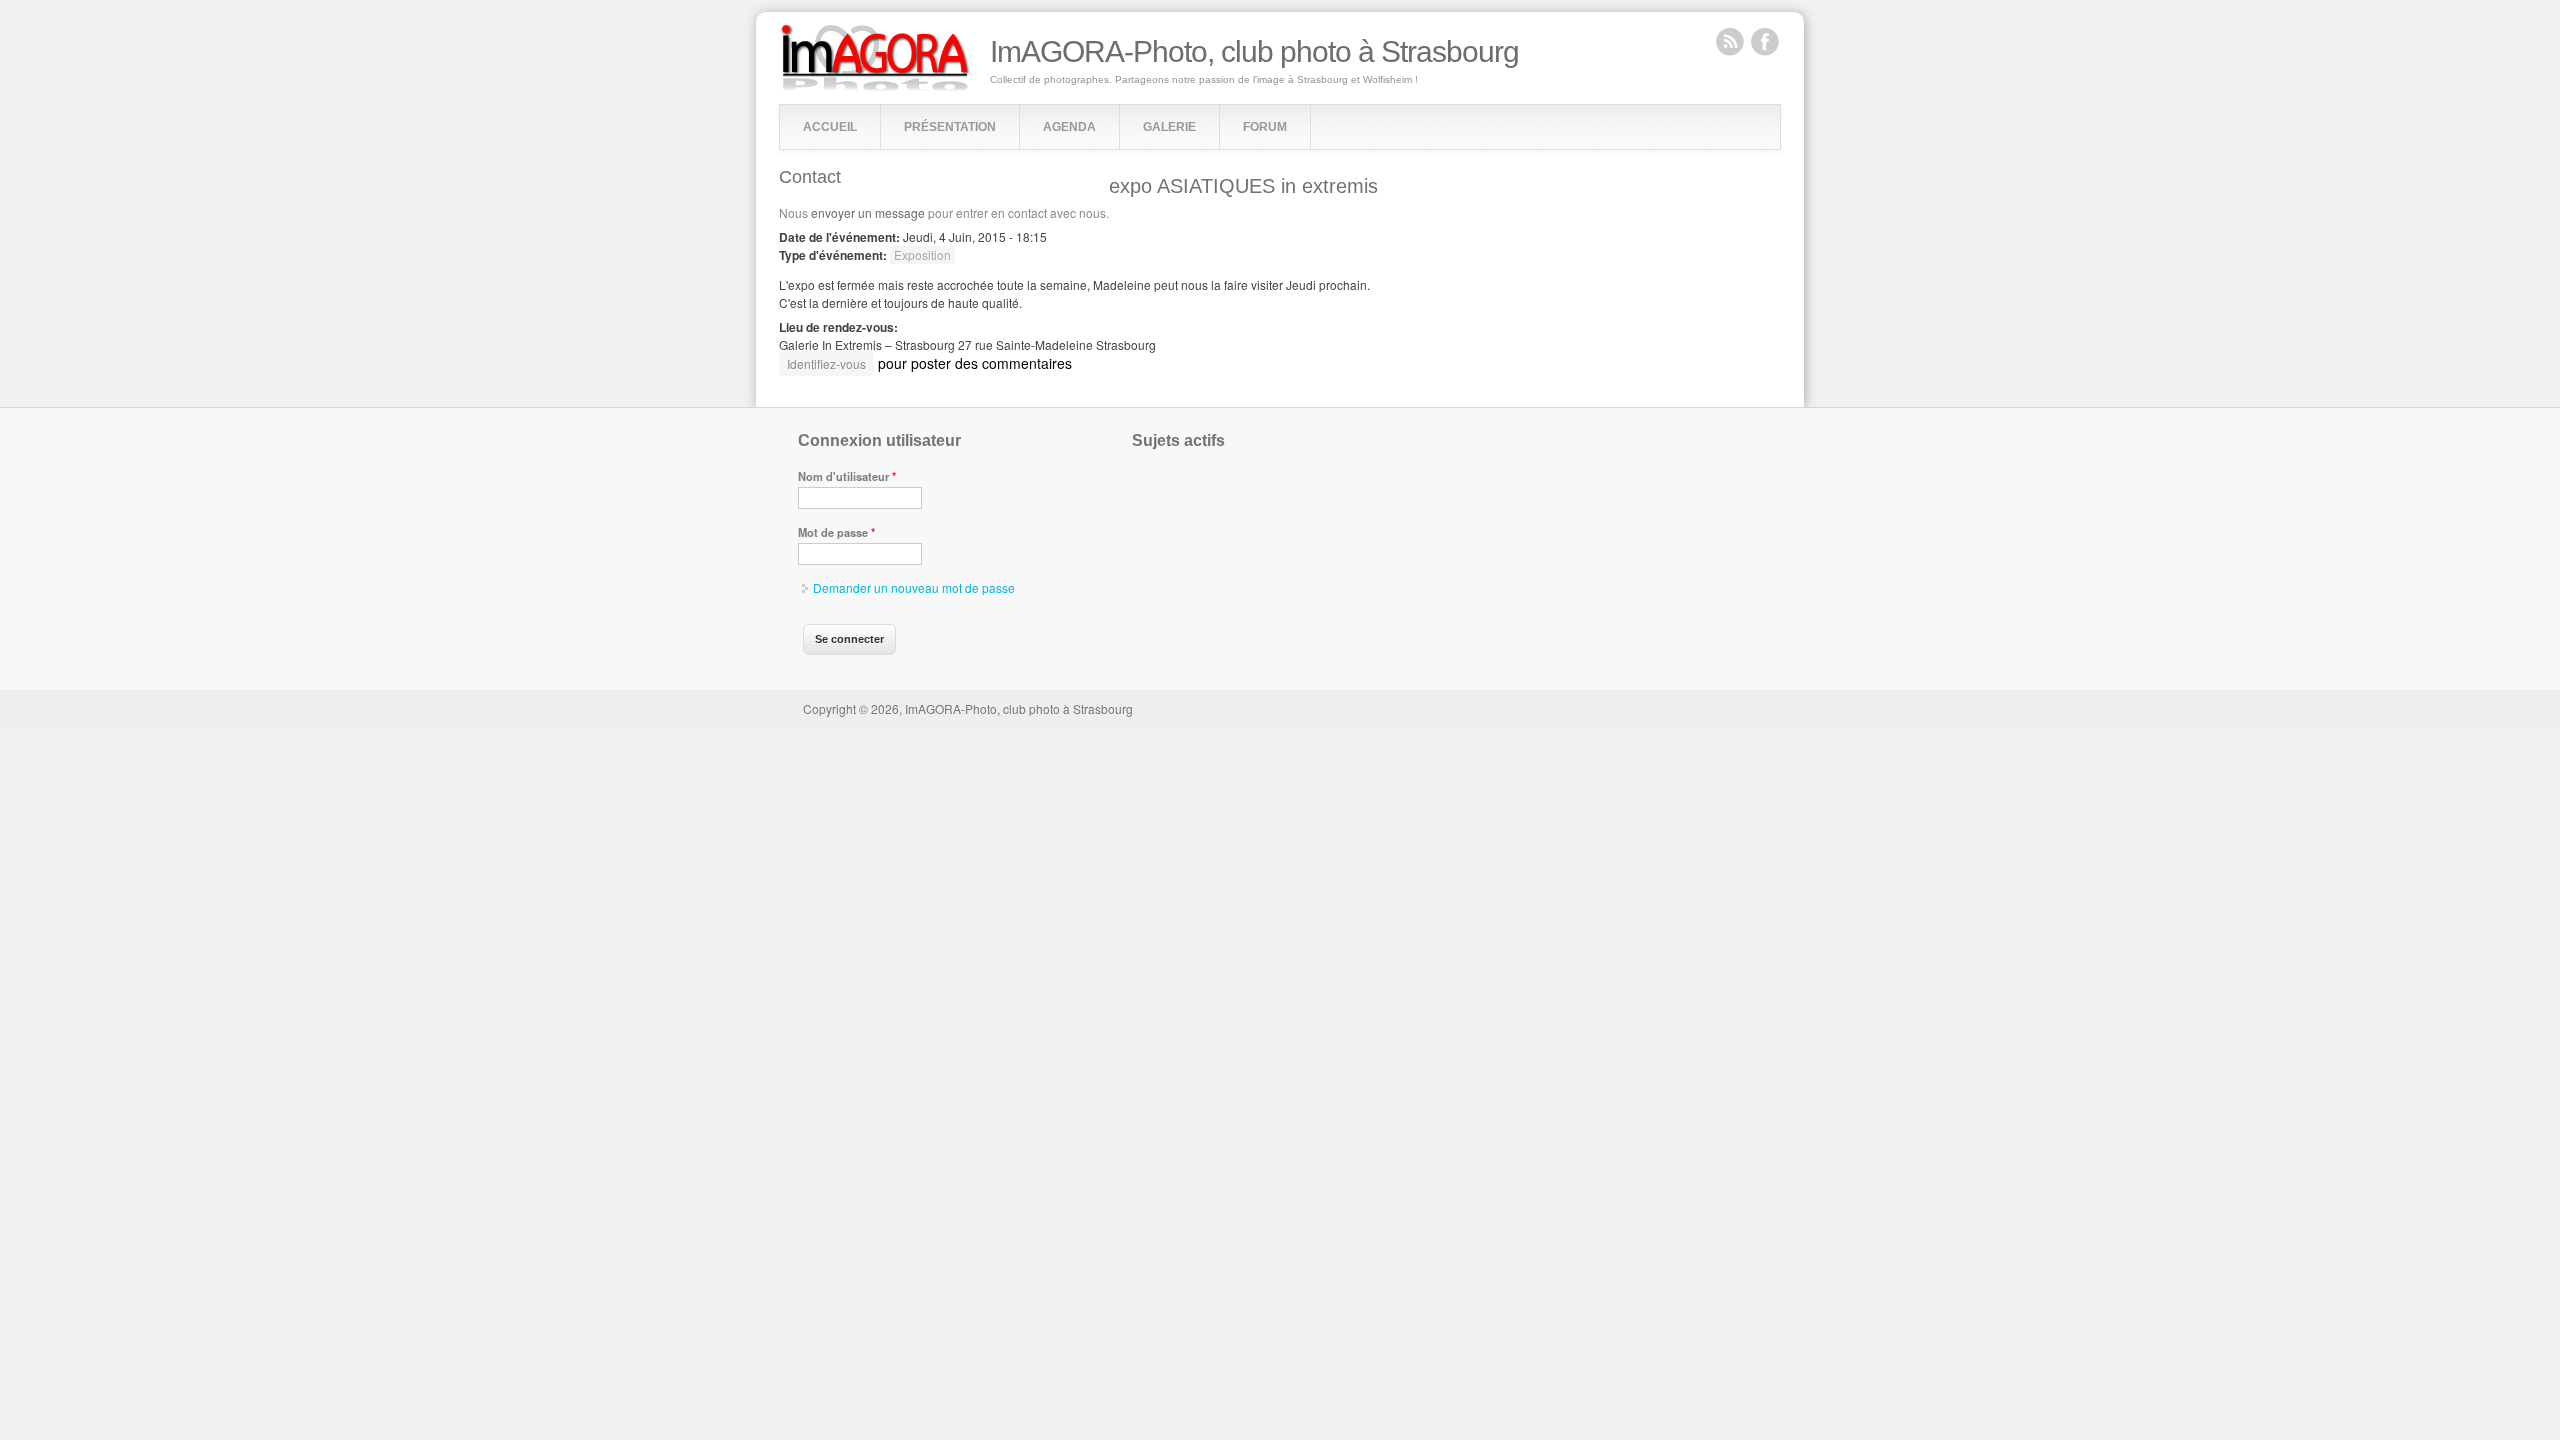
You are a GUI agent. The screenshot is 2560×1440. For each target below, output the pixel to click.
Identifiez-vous (826, 363)
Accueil (830, 127)
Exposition (922, 254)
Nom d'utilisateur (847, 476)
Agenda (1069, 127)
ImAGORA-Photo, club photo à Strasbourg (1254, 52)
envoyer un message (868, 212)
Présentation (950, 127)
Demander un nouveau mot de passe (914, 587)
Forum (1265, 127)
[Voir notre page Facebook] (1765, 41)
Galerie (1169, 127)
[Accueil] (875, 86)
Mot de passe (836, 532)
